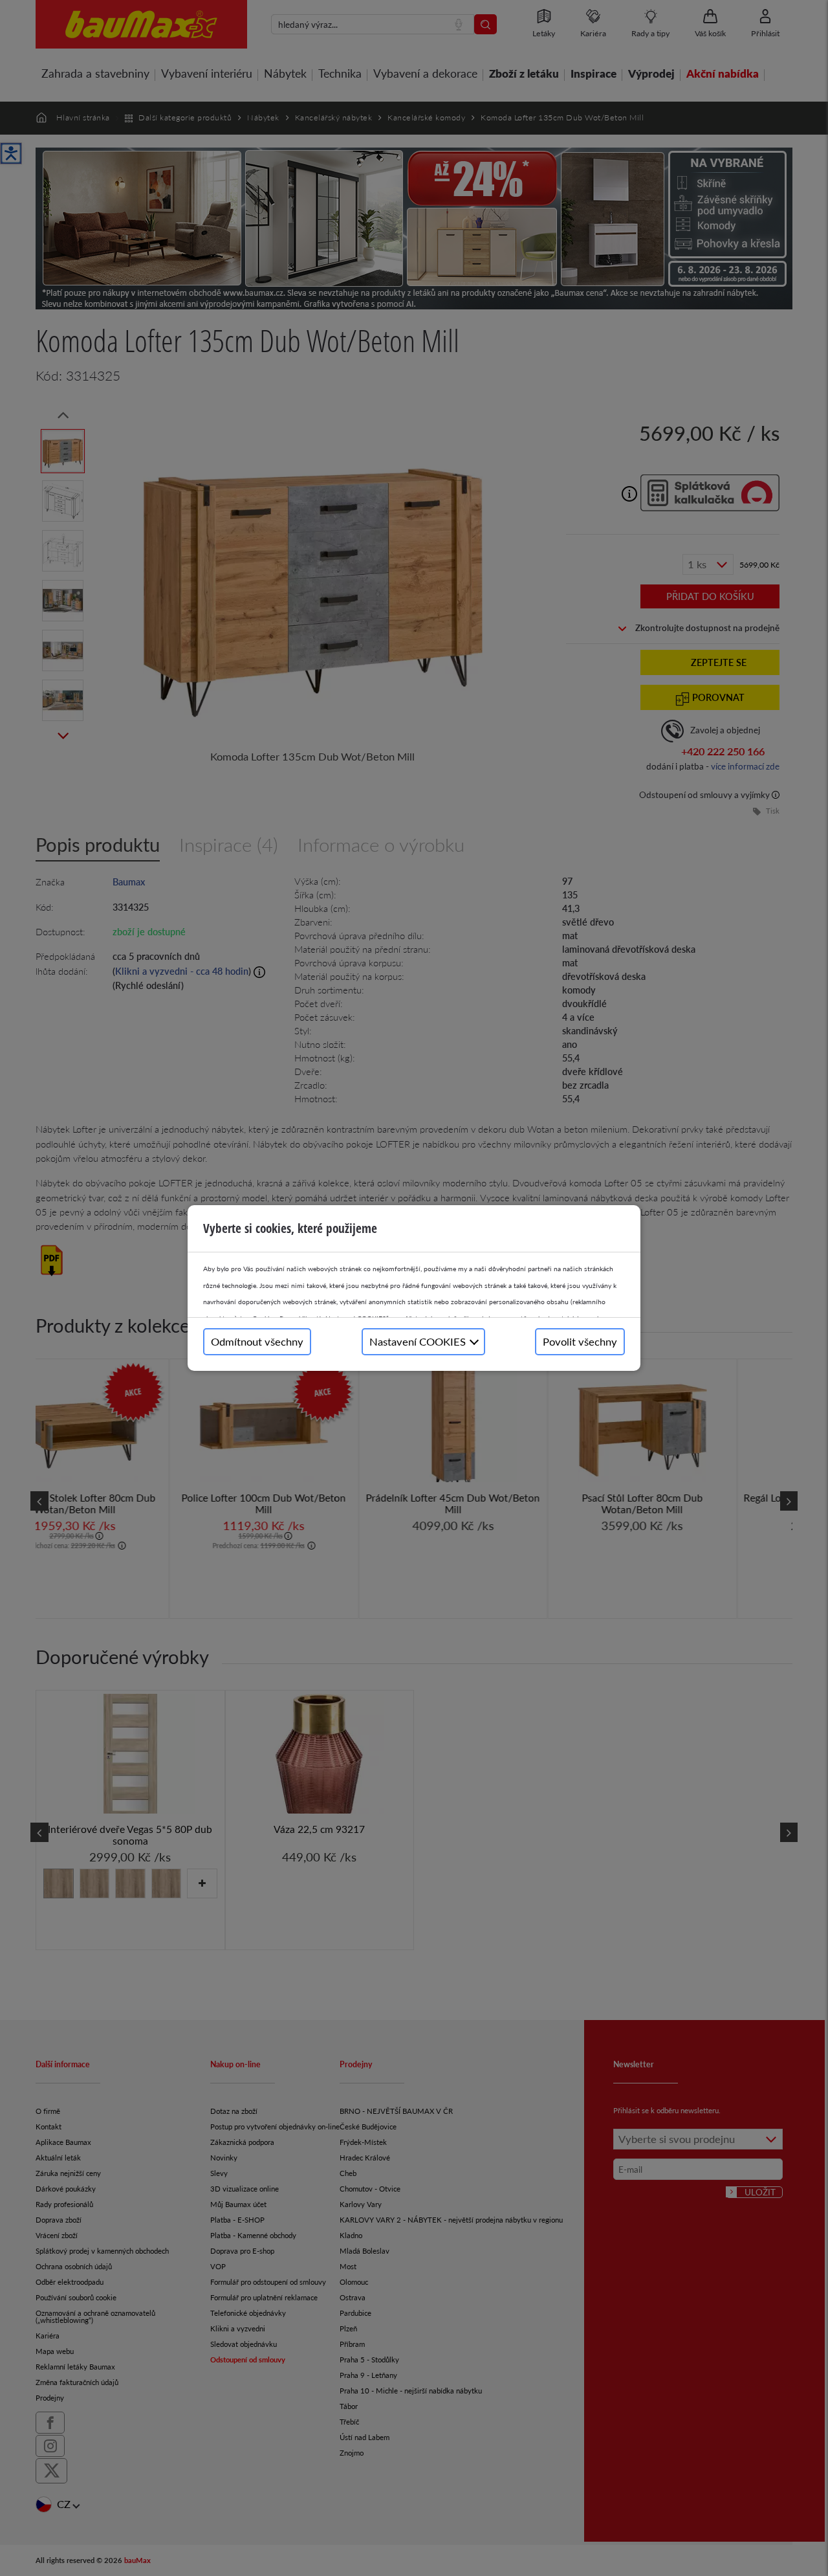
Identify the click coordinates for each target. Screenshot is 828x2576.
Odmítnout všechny (257, 1341)
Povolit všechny (580, 1341)
